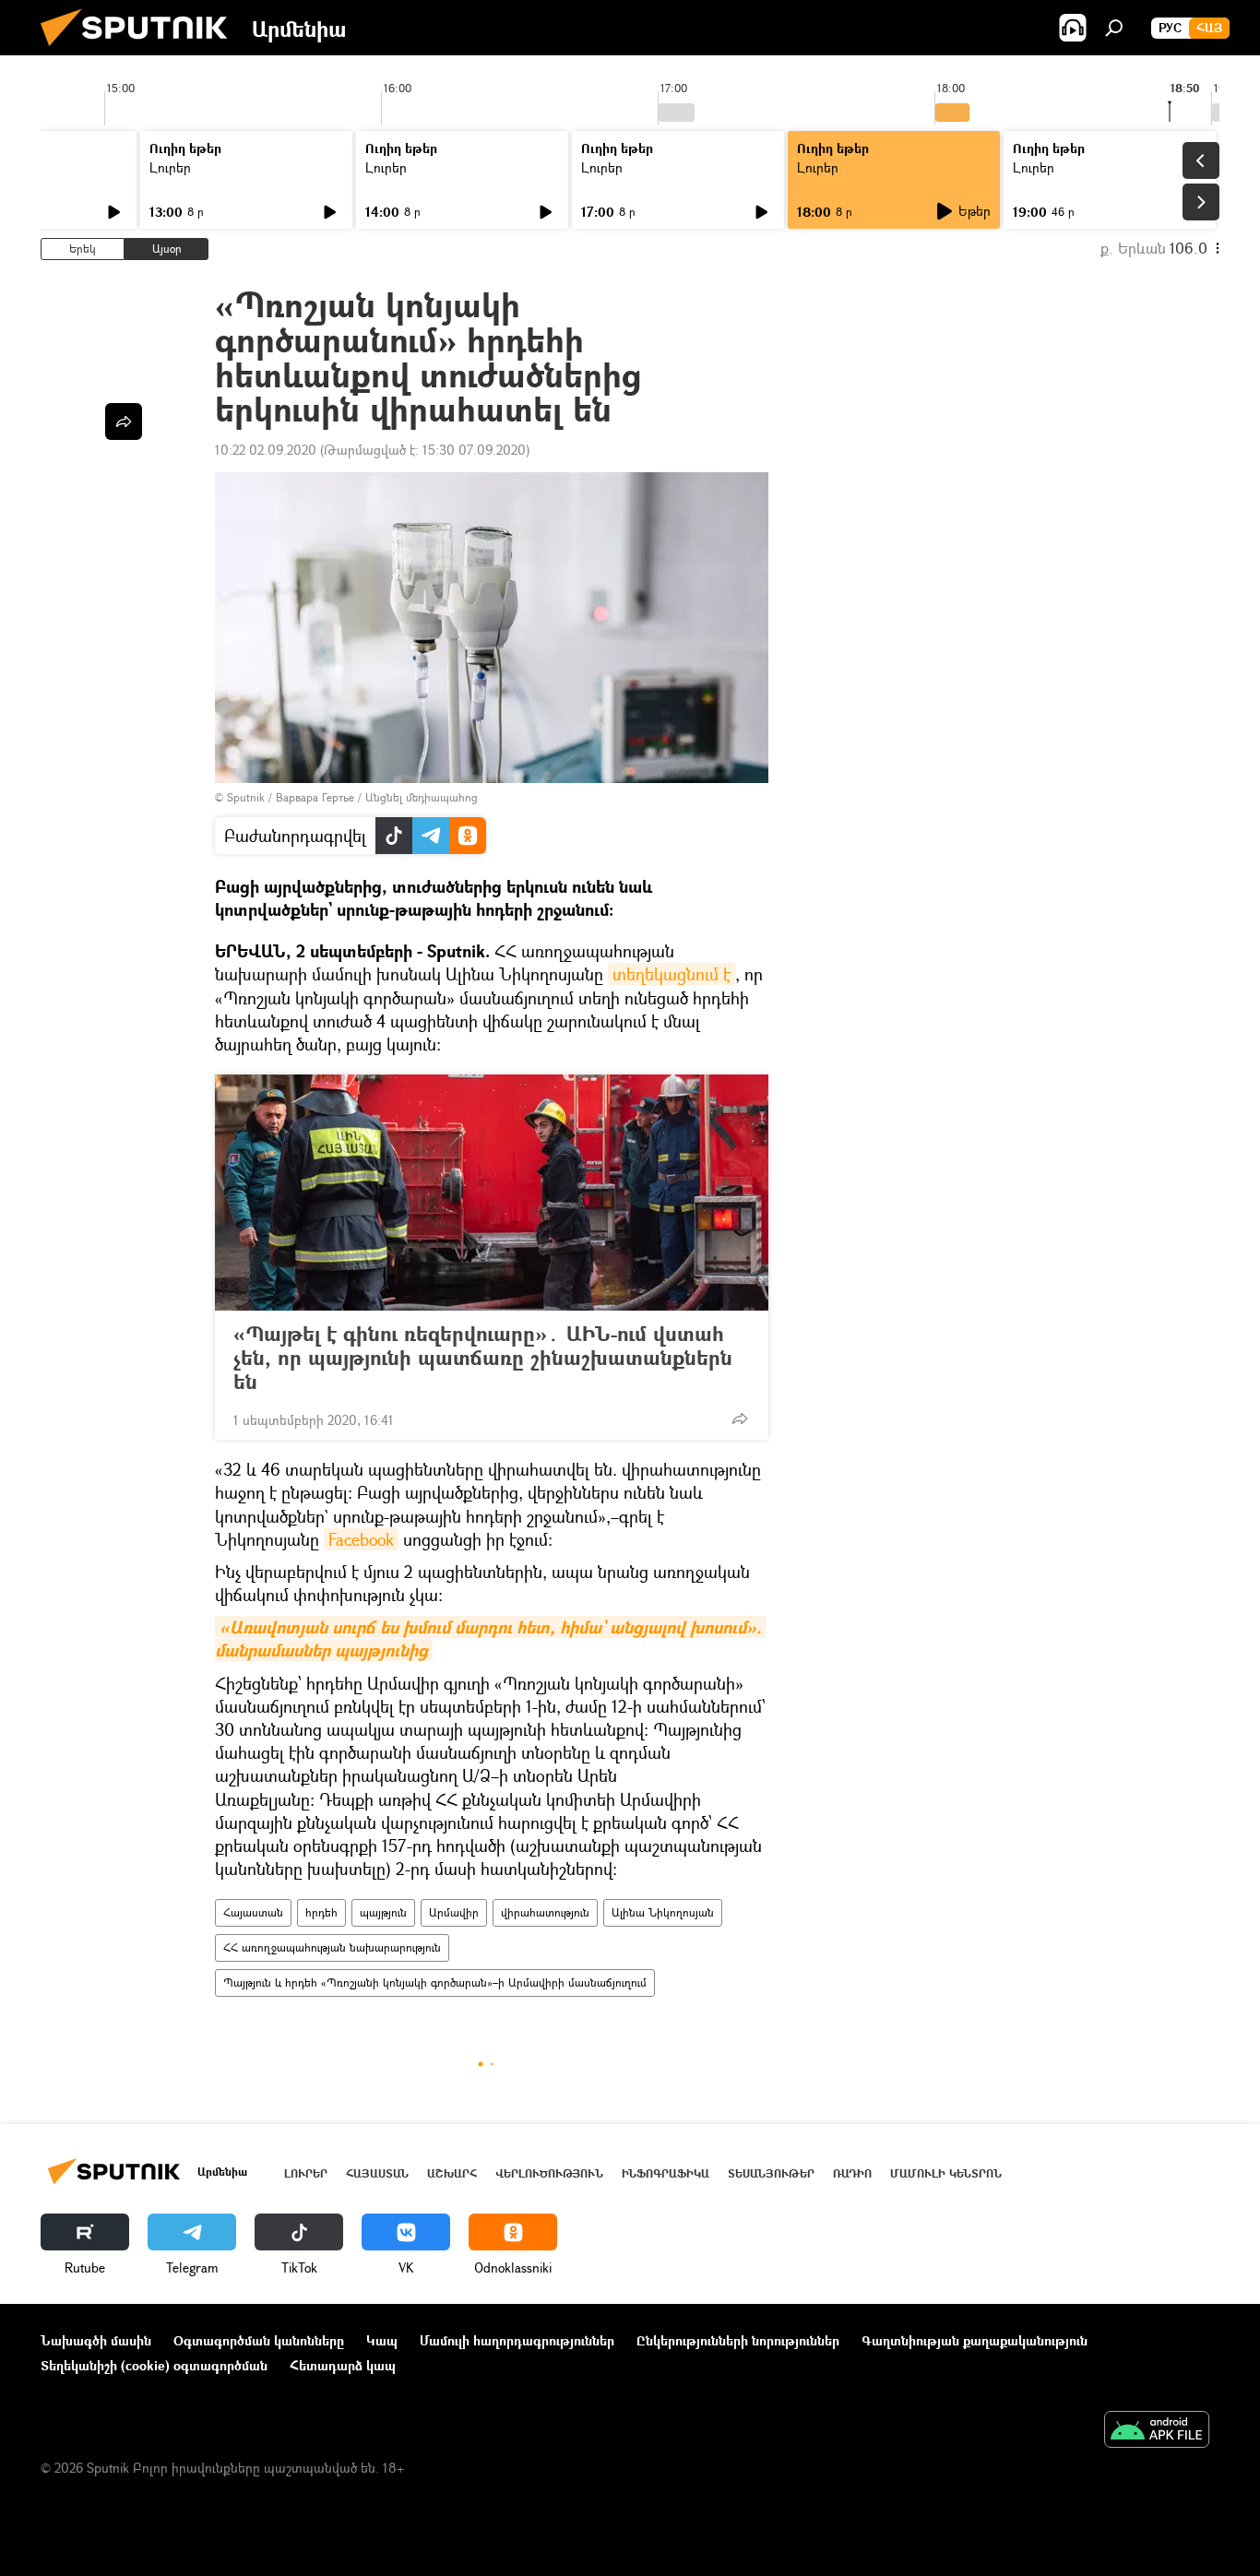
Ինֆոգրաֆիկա (666, 2173)
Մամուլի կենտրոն (946, 2173)
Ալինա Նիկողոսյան (663, 1912)
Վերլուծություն (549, 2173)
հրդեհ (321, 1912)
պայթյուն (383, 1912)
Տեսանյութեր (771, 2173)
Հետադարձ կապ (343, 2365)
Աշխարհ (452, 2173)
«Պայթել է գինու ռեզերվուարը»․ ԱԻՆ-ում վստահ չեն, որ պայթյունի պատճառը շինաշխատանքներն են (483, 1358)
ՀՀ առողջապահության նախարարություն (332, 1947)
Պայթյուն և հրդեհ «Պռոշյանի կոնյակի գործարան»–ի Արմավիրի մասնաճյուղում (435, 1982)
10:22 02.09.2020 (266, 450)
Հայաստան (253, 1912)
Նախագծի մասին (96, 2340)
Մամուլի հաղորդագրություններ (517, 2340)
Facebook (361, 1539)
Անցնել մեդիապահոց (422, 797)
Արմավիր (454, 1912)
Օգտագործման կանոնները (259, 2340)
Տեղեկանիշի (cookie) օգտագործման (154, 2365)
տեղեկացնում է (672, 974)
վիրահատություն (545, 1912)
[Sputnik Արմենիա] (141, 50)
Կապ (382, 2340)
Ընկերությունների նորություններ (738, 2340)
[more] (740, 1419)
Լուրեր (170, 167)
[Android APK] (1157, 2431)
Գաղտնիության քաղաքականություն (975, 2340)
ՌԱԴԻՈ (852, 2173)
